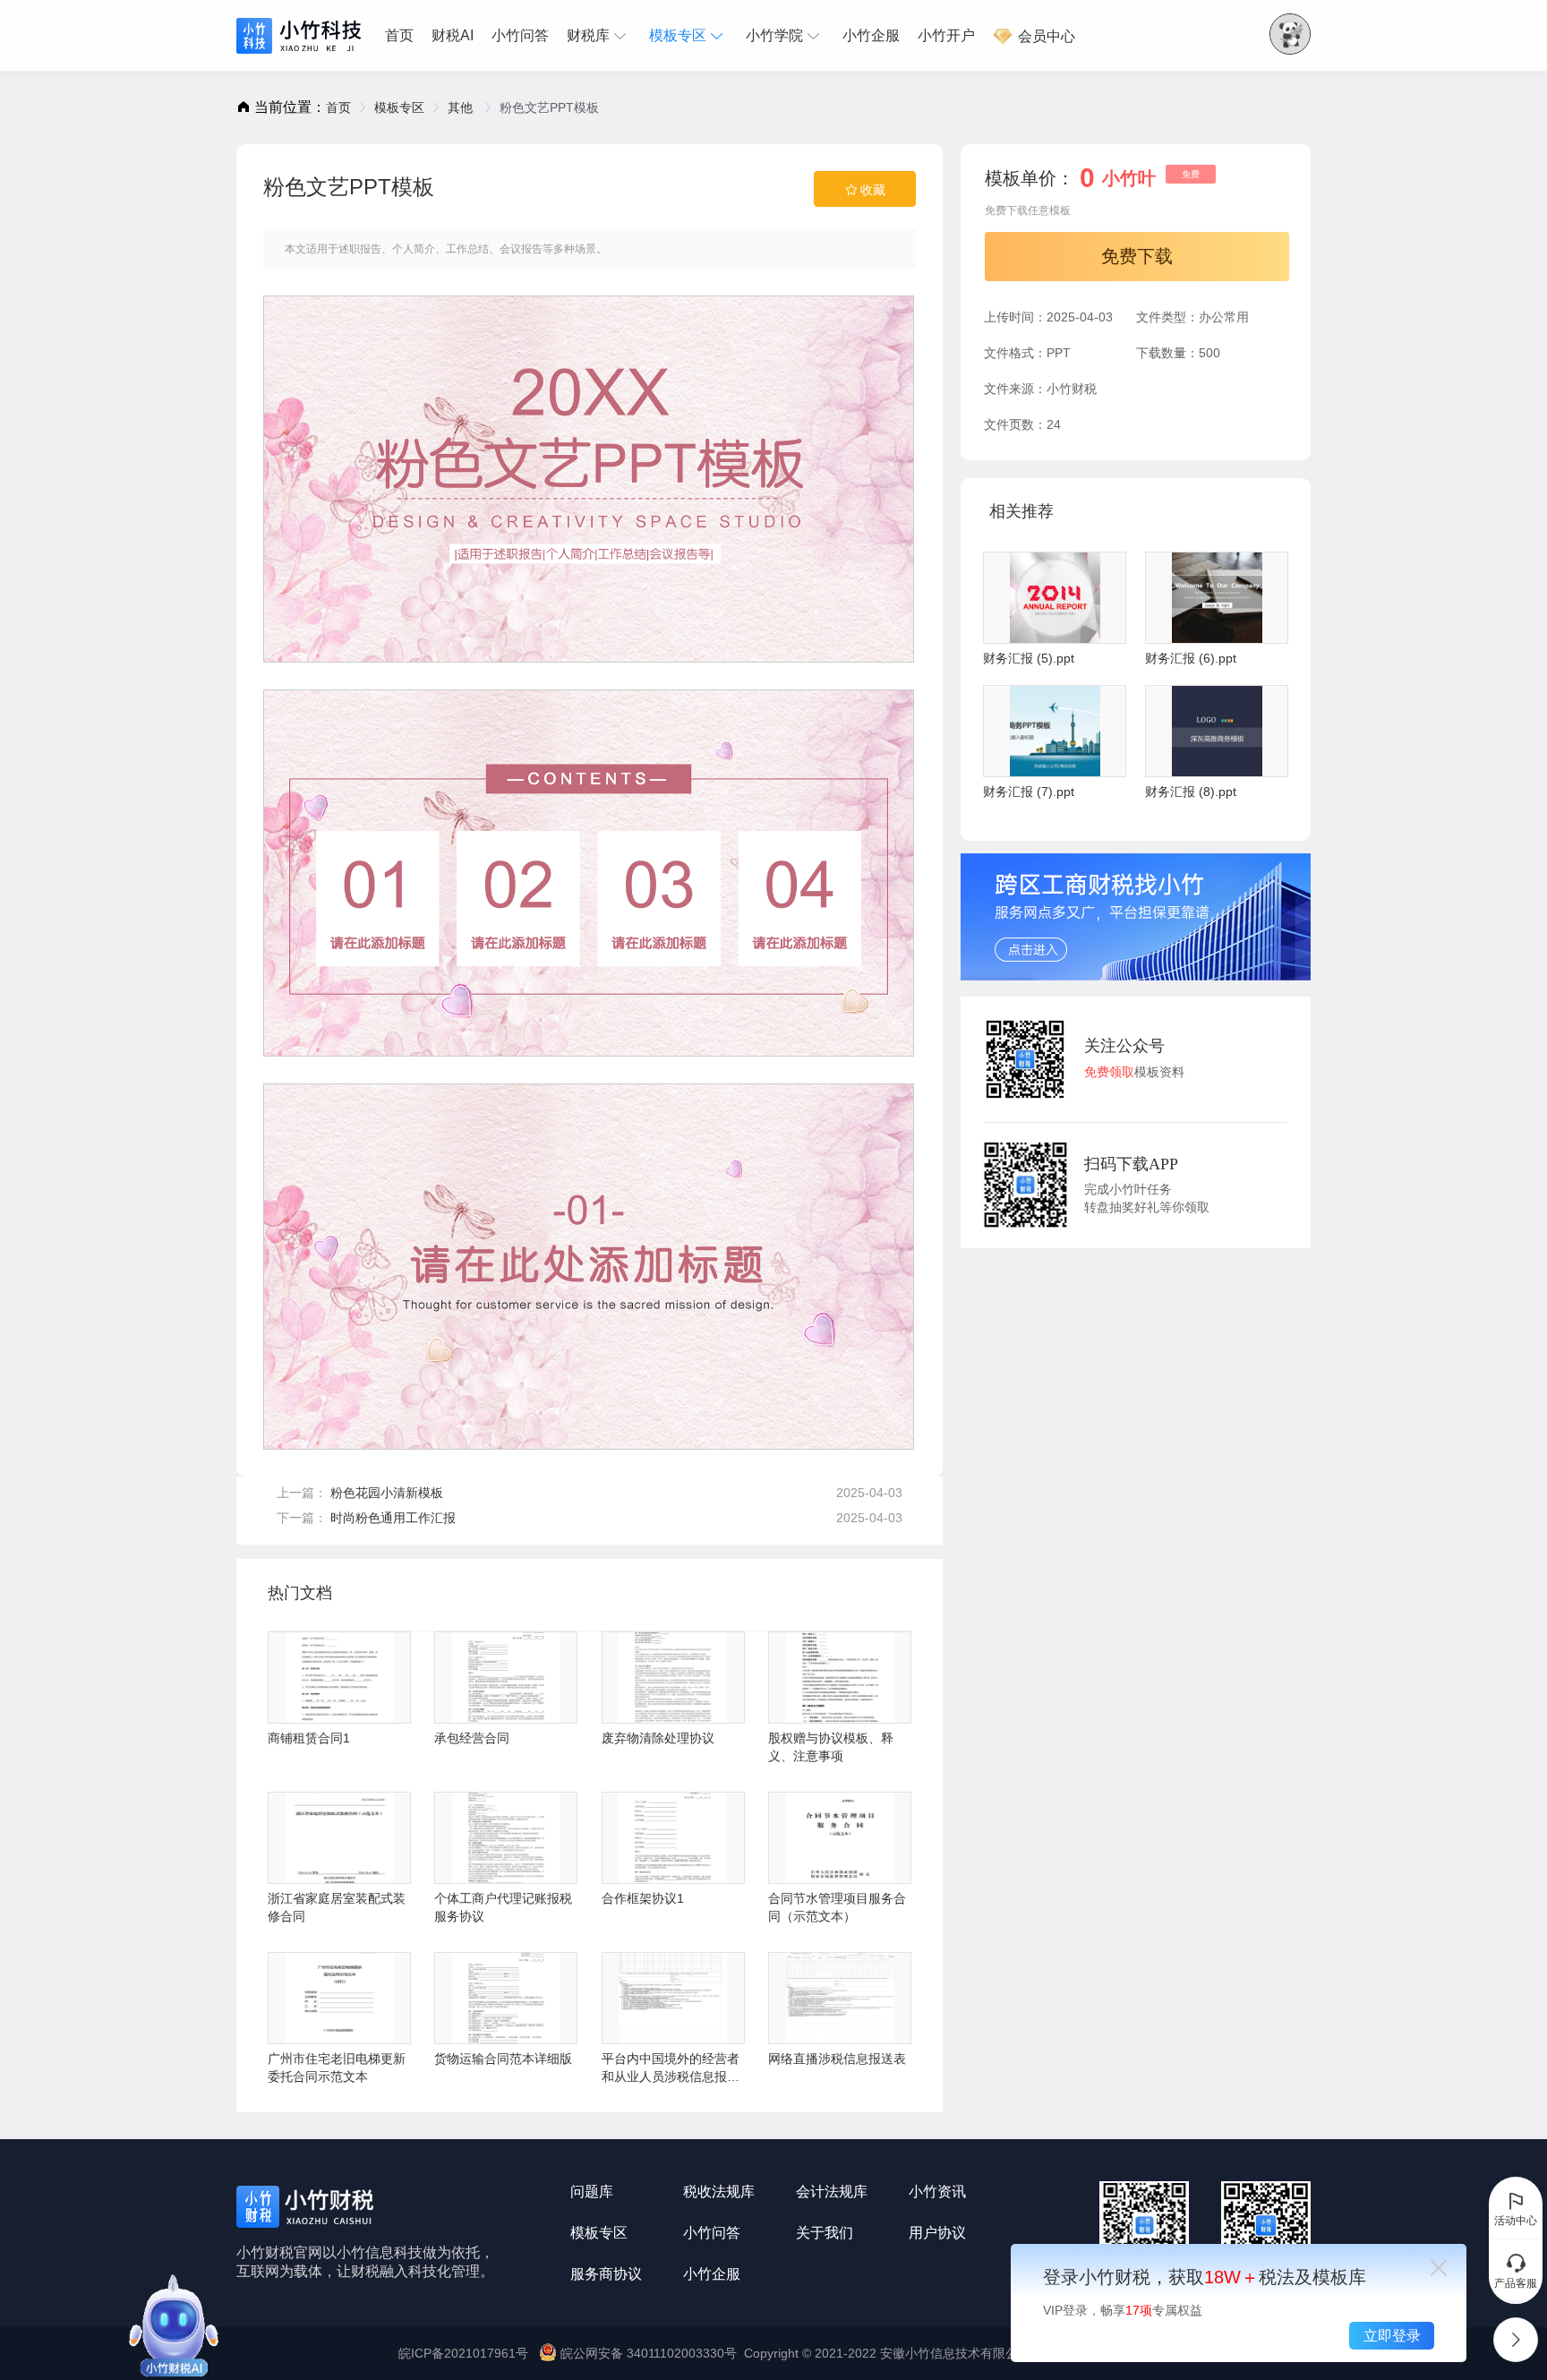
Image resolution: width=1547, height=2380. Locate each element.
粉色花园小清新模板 (387, 1493)
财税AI (453, 35)
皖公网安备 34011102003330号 (649, 2353)
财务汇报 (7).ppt (1029, 792)
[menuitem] (404, 36)
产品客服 (1516, 2283)
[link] (338, 107)
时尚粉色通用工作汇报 (393, 1518)
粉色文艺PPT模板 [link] (549, 107)
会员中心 (1045, 36)
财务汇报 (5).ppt (1029, 658)
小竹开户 (946, 35)
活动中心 (1516, 2221)
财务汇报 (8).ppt (1191, 792)
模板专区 (678, 35)
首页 (399, 35)
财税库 (588, 35)
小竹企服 (871, 35)
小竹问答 (520, 35)
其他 (462, 107)
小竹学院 (774, 35)
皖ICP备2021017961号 (463, 2353)
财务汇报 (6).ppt (1191, 658)
